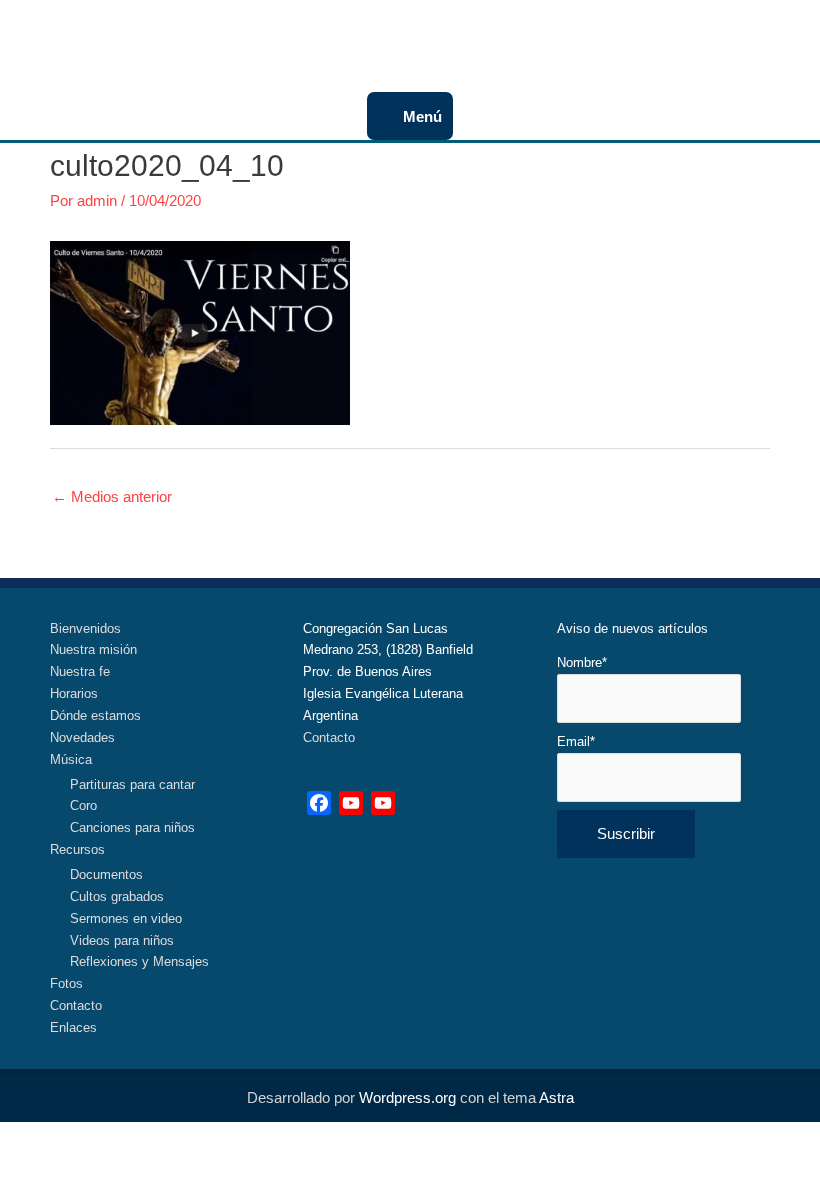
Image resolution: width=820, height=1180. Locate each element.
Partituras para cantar (132, 784)
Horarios (74, 693)
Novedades (82, 737)
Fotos (66, 983)
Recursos (77, 849)
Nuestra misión (93, 649)
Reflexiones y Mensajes (139, 961)
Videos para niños (122, 940)
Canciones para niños (132, 827)
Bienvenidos (85, 628)
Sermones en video (126, 918)
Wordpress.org (407, 1097)
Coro (83, 805)
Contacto (76, 1005)
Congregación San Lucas (400, 30)
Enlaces (73, 1027)
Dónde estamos (95, 715)
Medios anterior (112, 496)
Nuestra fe (80, 671)
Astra (556, 1097)
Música (71, 759)
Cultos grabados (117, 896)
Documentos (106, 874)
